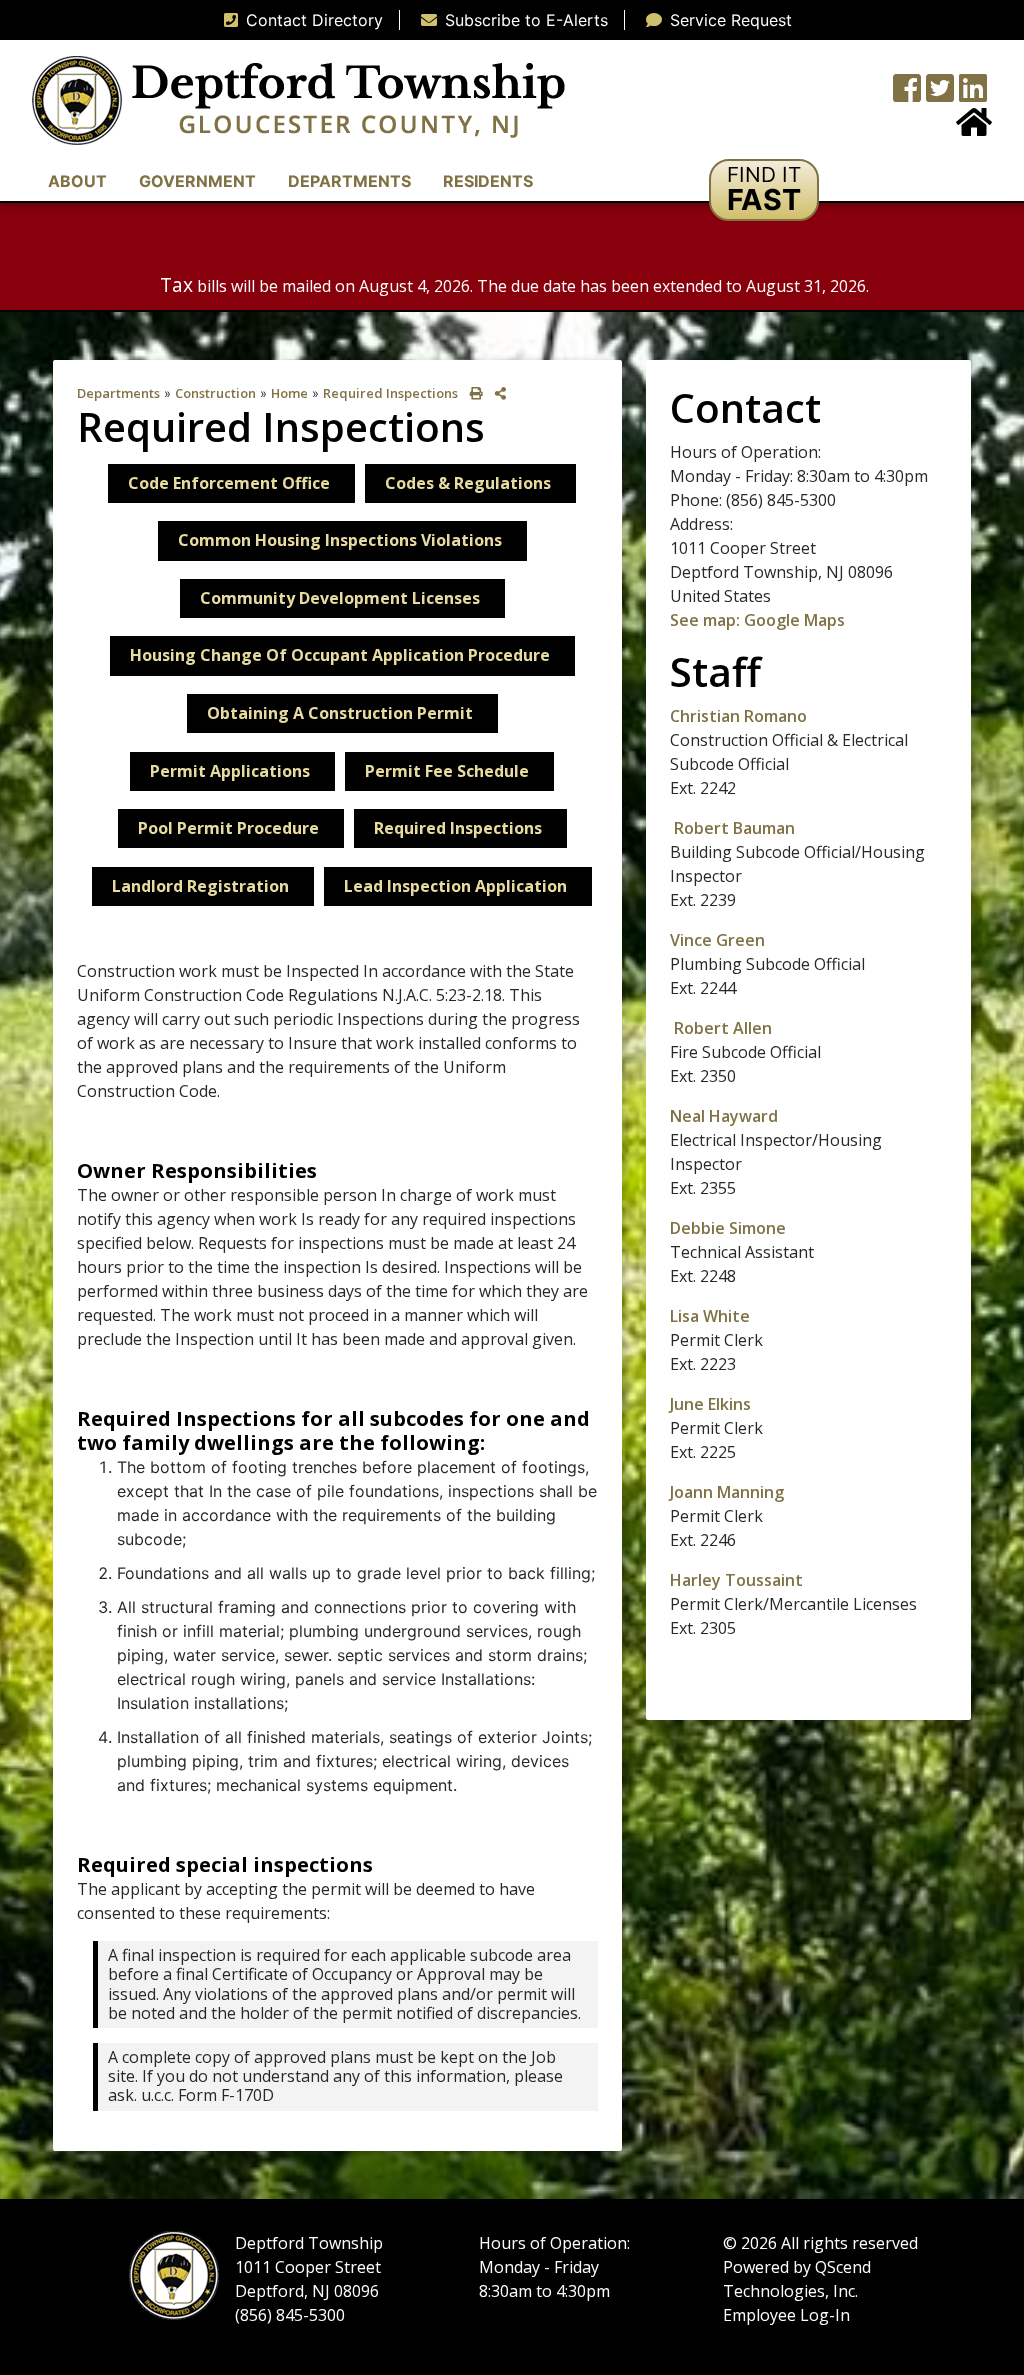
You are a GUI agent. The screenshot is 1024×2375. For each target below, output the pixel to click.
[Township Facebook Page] (907, 94)
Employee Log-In (786, 2315)
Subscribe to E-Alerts (526, 20)
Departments (118, 393)
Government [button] (197, 181)
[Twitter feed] (940, 94)
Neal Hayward (724, 1116)
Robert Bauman (734, 828)
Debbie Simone (728, 1228)
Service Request (731, 20)
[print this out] (472, 393)
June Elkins (710, 1404)
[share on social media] (496, 393)
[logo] (298, 99)
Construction (215, 393)
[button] (764, 190)
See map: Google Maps (757, 620)
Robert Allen (723, 1028)
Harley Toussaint (736, 1580)
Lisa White (710, 1316)
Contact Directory (314, 20)
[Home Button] (974, 128)
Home (289, 393)
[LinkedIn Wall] (973, 94)
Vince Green (717, 940)
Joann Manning (727, 1492)
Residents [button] (488, 181)
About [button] (77, 181)
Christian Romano (740, 716)
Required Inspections (390, 393)
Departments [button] (349, 181)
